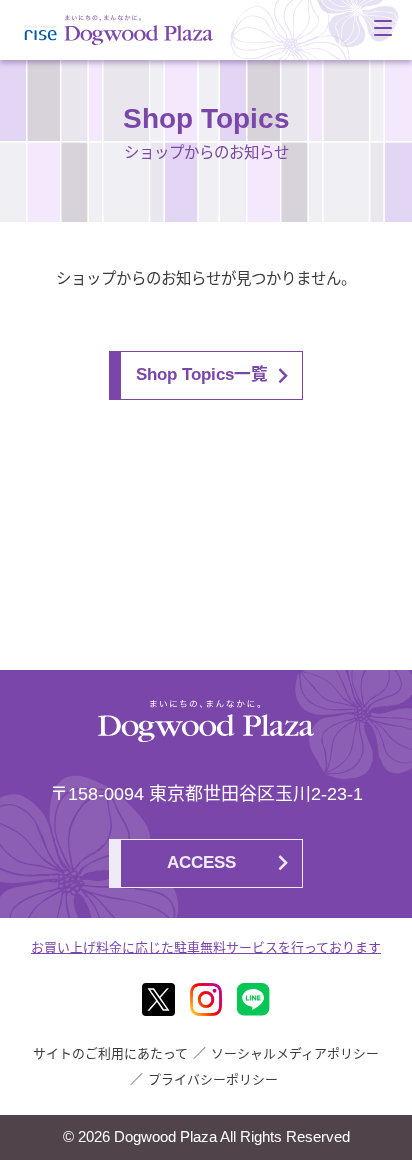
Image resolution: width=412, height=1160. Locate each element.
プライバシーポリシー (213, 1079)
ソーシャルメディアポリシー (295, 1053)
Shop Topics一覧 (202, 374)
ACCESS (201, 862)
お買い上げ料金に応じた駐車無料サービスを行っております (206, 947)
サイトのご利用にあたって (110, 1053)
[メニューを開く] (383, 28)
